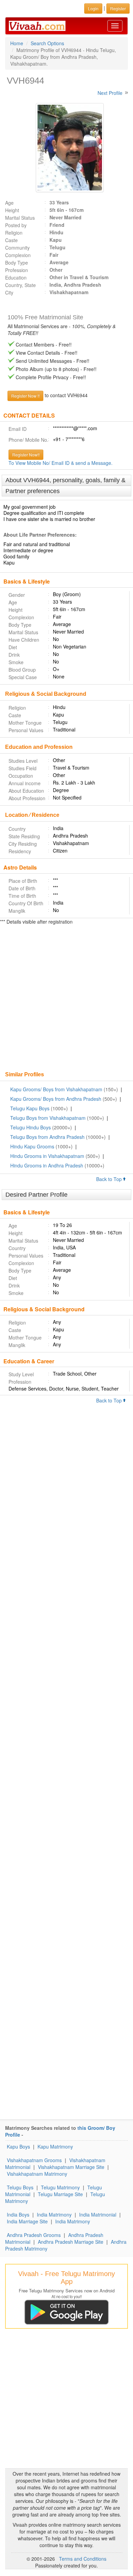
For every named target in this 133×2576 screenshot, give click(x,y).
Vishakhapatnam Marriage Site (71, 2167)
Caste (11, 240)
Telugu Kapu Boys (30, 1108)
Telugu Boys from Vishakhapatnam (48, 1118)
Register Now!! (26, 454)
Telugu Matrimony (60, 2187)
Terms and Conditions (83, 2559)
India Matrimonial (98, 2215)
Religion (14, 233)
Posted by (16, 225)
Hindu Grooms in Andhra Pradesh (47, 1165)
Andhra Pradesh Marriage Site (71, 2242)
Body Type (17, 263)
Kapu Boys (18, 2146)
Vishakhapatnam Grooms (34, 2160)
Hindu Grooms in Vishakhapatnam (47, 1156)
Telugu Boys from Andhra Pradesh (47, 1137)
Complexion (18, 255)
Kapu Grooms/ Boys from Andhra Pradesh (56, 1099)
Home (17, 43)
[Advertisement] (66, 999)
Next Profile (110, 93)
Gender (17, 595)
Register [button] (118, 8)
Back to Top (110, 1179)
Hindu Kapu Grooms (32, 1146)
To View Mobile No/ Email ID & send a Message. (61, 463)
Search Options (47, 43)
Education (16, 277)
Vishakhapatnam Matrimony (37, 2174)
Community (17, 248)
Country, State (20, 285)
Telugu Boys (20, 2187)
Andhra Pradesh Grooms (34, 2235)
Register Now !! (25, 396)
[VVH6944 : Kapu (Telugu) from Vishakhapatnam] (66, 148)
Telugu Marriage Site (60, 2194)
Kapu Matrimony (55, 2146)
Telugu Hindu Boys (31, 1127)
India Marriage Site (27, 2221)
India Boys (18, 2215)
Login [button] (93, 8)
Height (12, 210)
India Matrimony (54, 2215)
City (9, 292)
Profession (17, 270)
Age (9, 203)
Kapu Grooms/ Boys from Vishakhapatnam (56, 1089)
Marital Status (20, 218)
